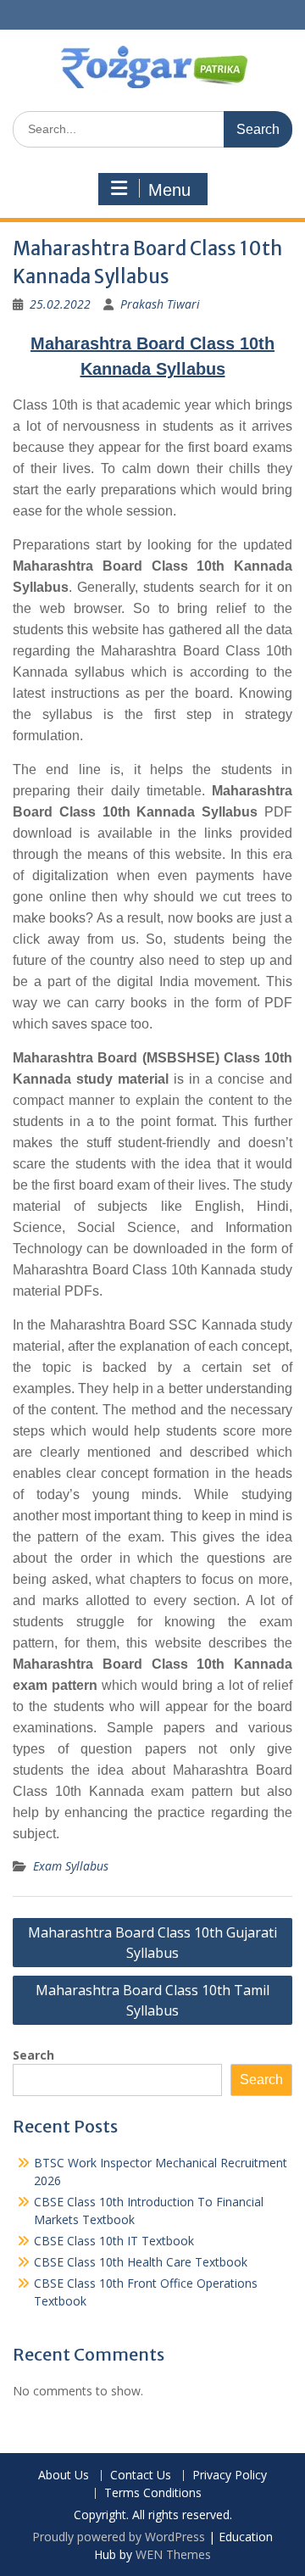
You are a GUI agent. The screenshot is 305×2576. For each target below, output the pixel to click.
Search (33, 2055)
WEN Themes (173, 2554)
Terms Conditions (153, 2493)
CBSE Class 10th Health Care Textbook (141, 2262)
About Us (64, 2476)
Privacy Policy (230, 2476)
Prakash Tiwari (160, 304)
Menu (169, 190)
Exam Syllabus (71, 1866)
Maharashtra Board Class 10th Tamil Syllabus (152, 2000)
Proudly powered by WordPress (119, 2537)
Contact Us (141, 2476)
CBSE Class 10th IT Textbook (114, 2241)
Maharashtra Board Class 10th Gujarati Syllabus (152, 1943)
